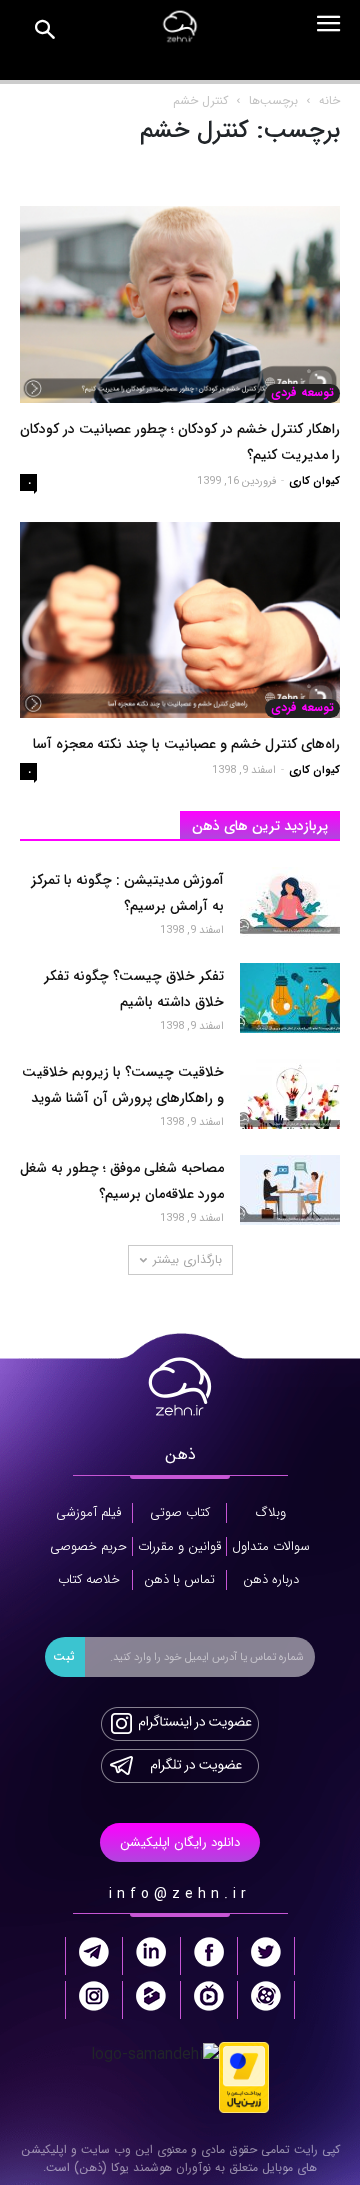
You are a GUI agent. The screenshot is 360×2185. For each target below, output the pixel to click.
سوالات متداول (271, 1547)
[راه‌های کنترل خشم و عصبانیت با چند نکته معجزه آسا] (180, 620)
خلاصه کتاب (89, 1580)
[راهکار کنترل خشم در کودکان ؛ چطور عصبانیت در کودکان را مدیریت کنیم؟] (180, 304)
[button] (46, 33)
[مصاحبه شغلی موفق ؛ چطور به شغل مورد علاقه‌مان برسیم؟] (290, 1190)
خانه (329, 100)
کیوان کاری (314, 481)
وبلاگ (271, 1513)
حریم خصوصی (88, 1547)
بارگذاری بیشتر (187, 1259)
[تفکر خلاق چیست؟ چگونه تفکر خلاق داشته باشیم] (290, 998)
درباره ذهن (271, 1580)
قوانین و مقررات (179, 1547)
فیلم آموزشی (88, 1513)
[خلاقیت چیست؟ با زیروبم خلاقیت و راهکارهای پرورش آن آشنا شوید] (290, 1094)
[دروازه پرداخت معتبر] (244, 2076)
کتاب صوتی (180, 1513)
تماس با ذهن (179, 1580)
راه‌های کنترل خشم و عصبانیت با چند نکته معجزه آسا (186, 744)
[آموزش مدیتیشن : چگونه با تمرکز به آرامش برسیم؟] (290, 902)
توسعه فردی (302, 393)
